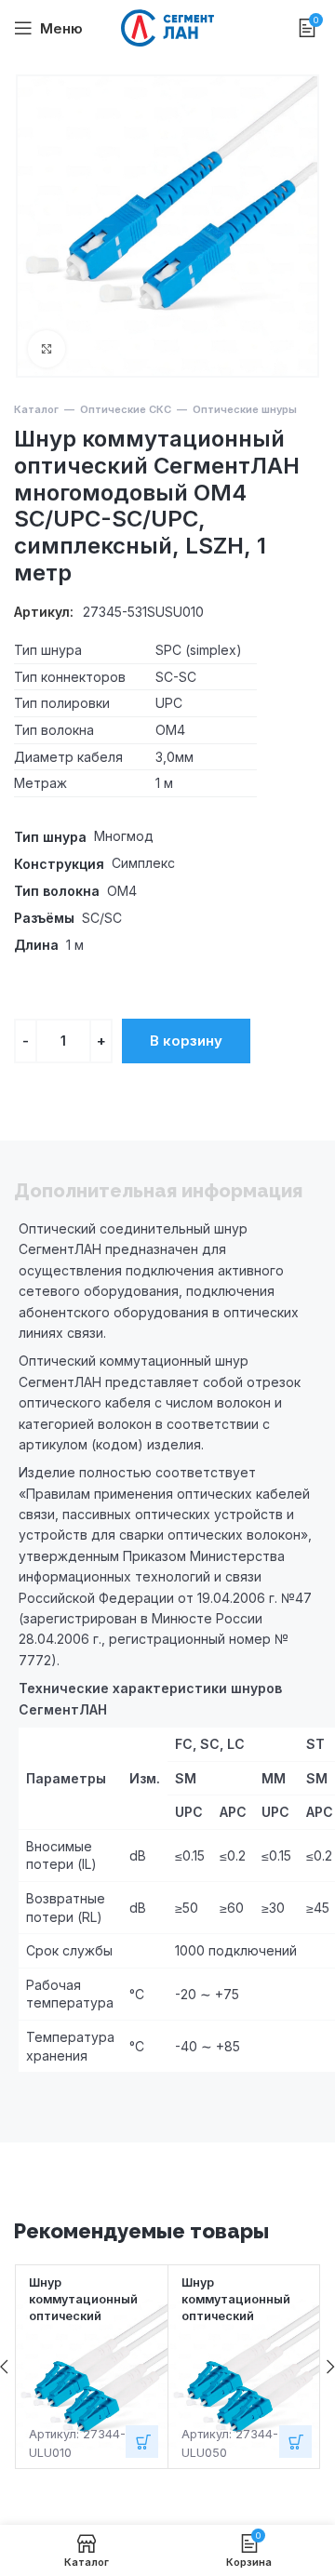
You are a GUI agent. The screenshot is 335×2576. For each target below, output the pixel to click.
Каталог (36, 409)
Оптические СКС (126, 409)
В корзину (186, 1041)
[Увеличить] (47, 349)
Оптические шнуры (245, 409)
